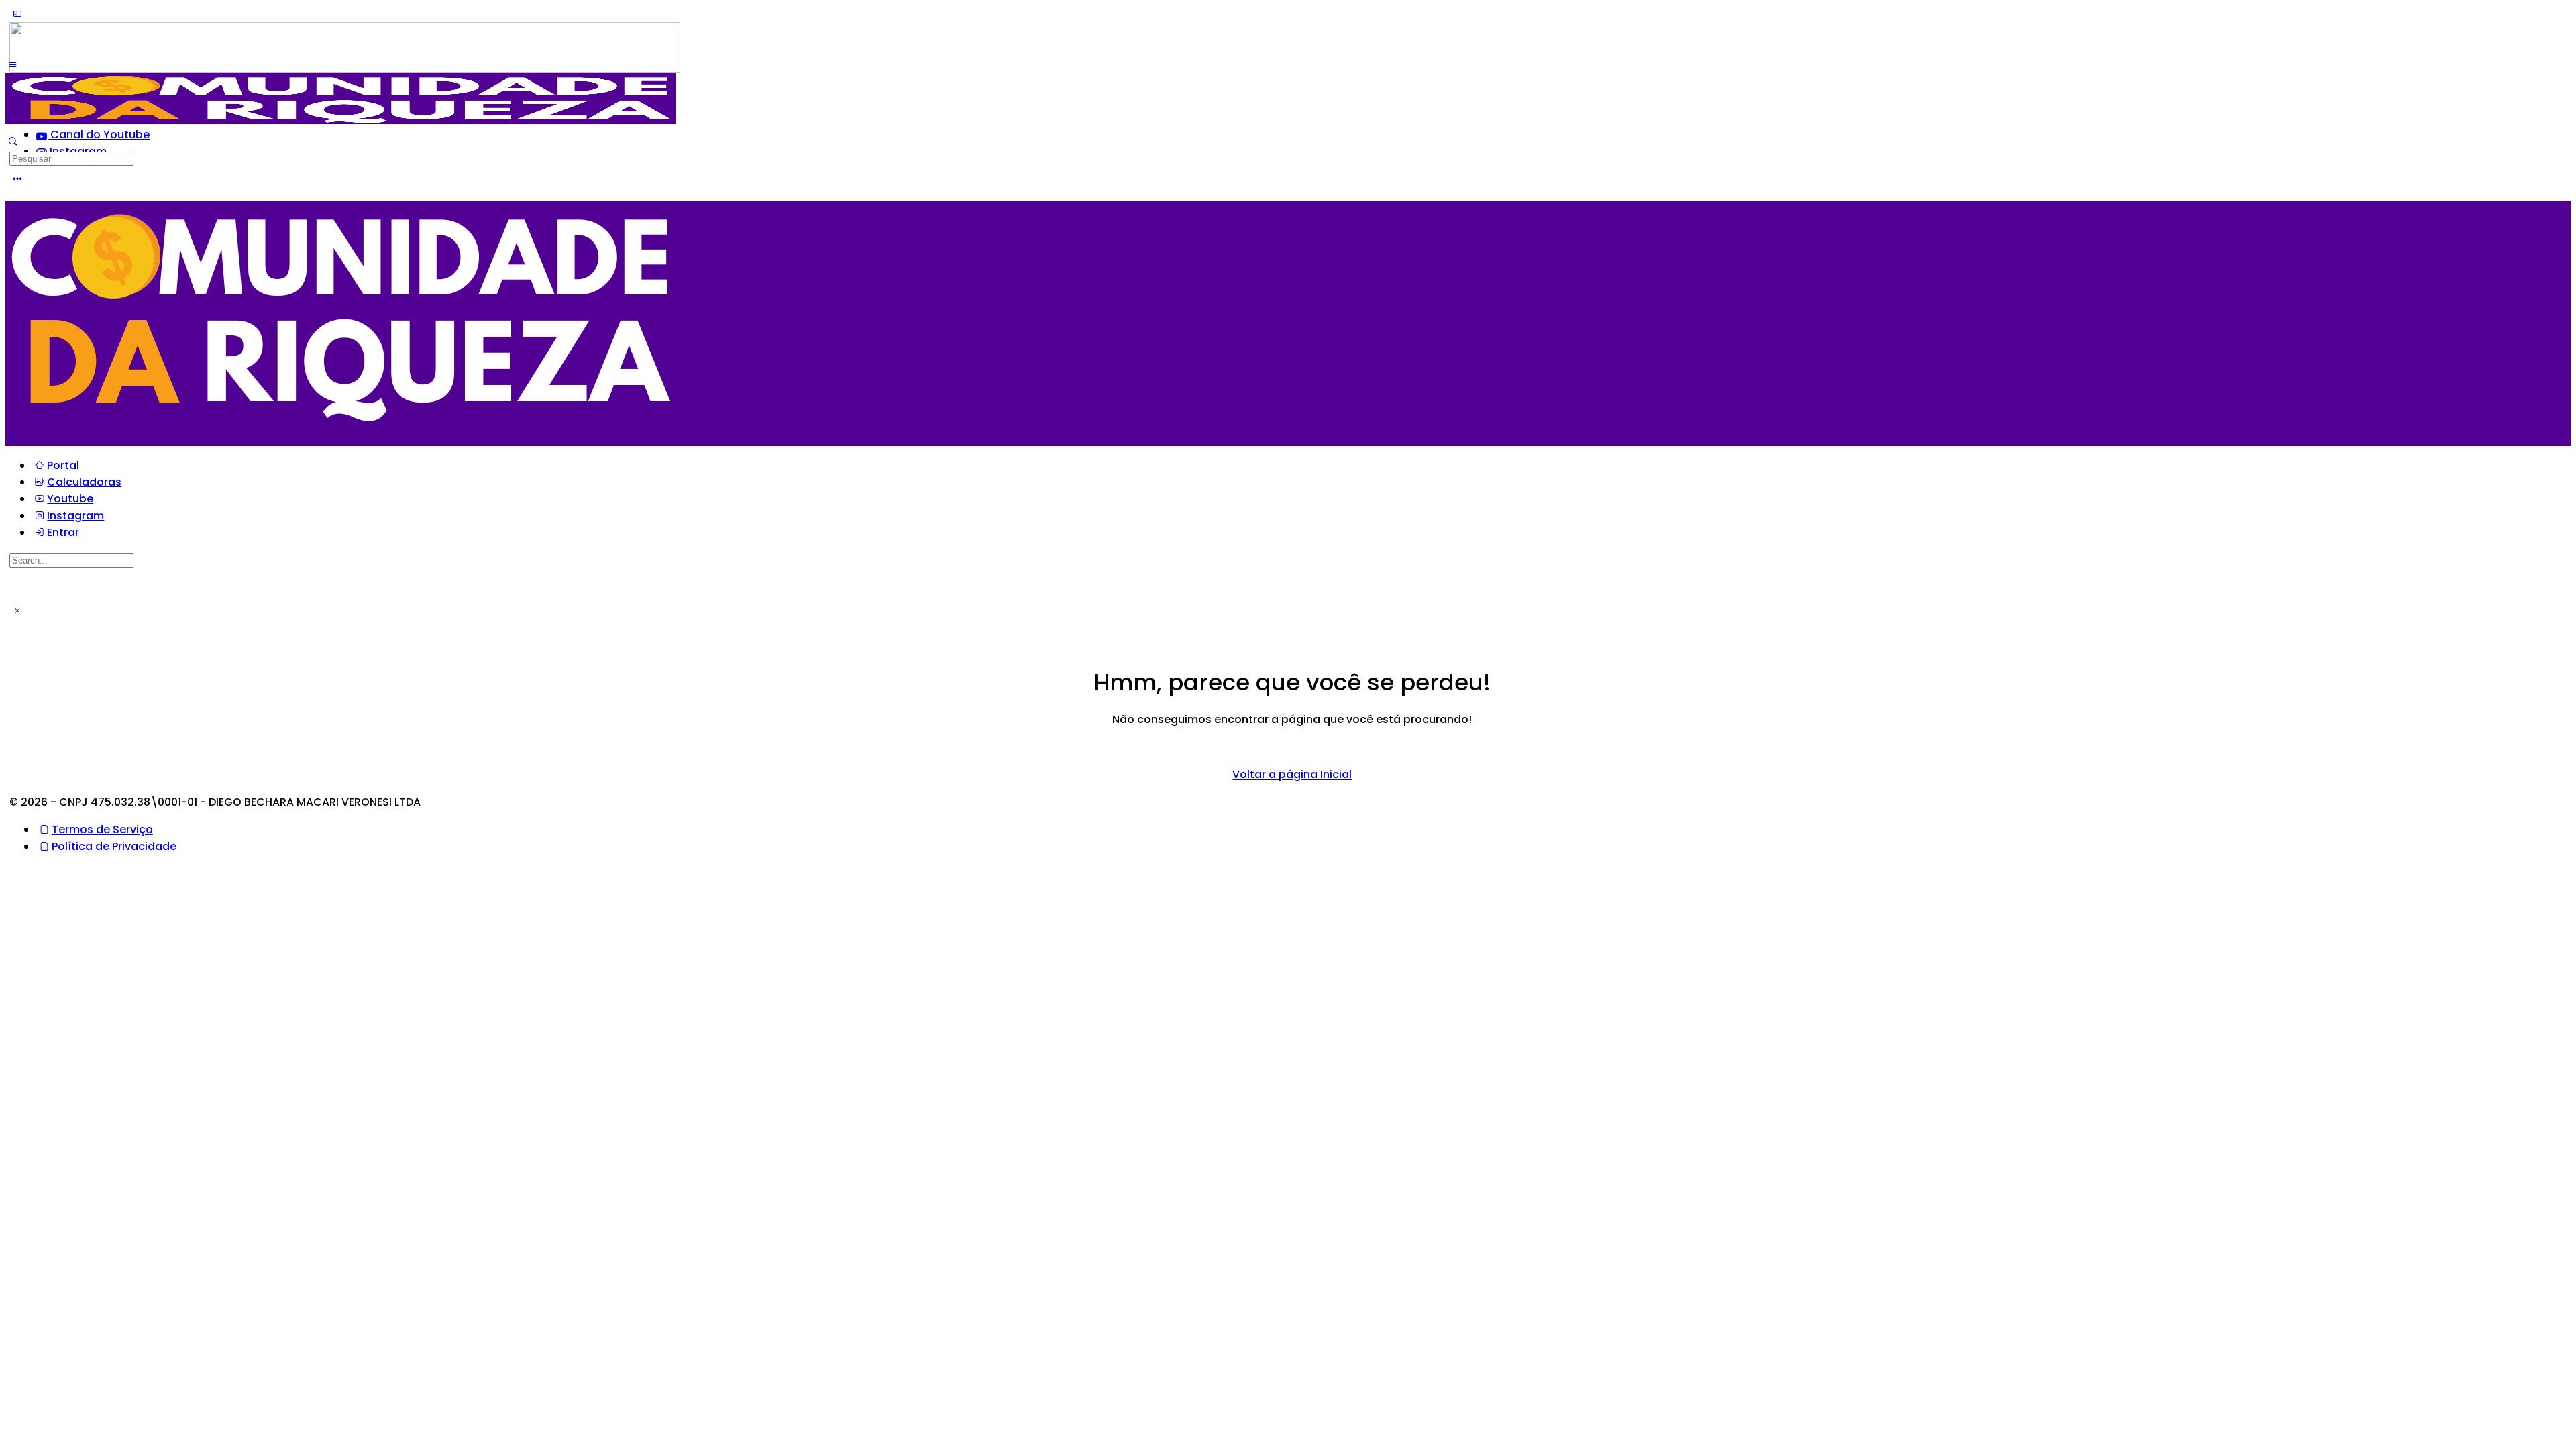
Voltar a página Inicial (1292, 774)
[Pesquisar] (13, 141)
